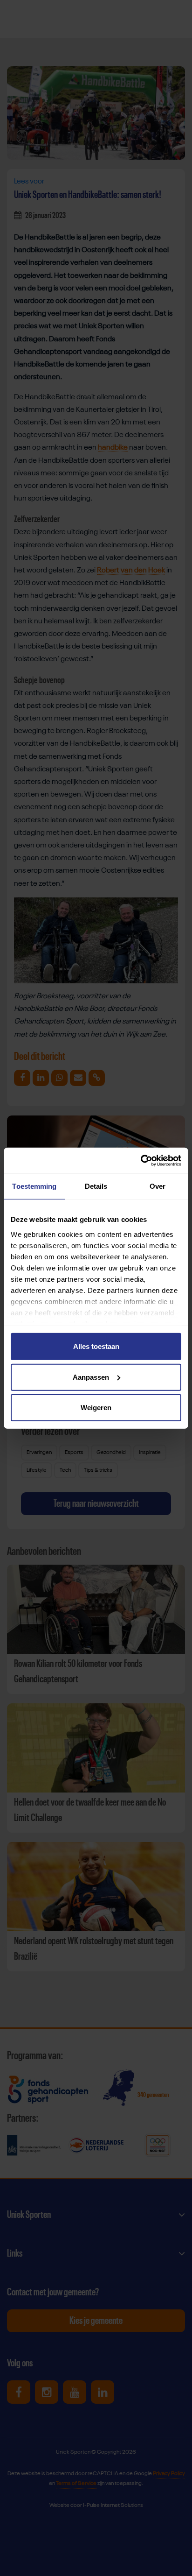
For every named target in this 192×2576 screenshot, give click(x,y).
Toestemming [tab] (34, 1186)
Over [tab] (158, 1186)
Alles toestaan (96, 1346)
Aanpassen (91, 1377)
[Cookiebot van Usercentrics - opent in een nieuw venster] (141, 1160)
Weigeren (96, 1408)
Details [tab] (96, 1186)
